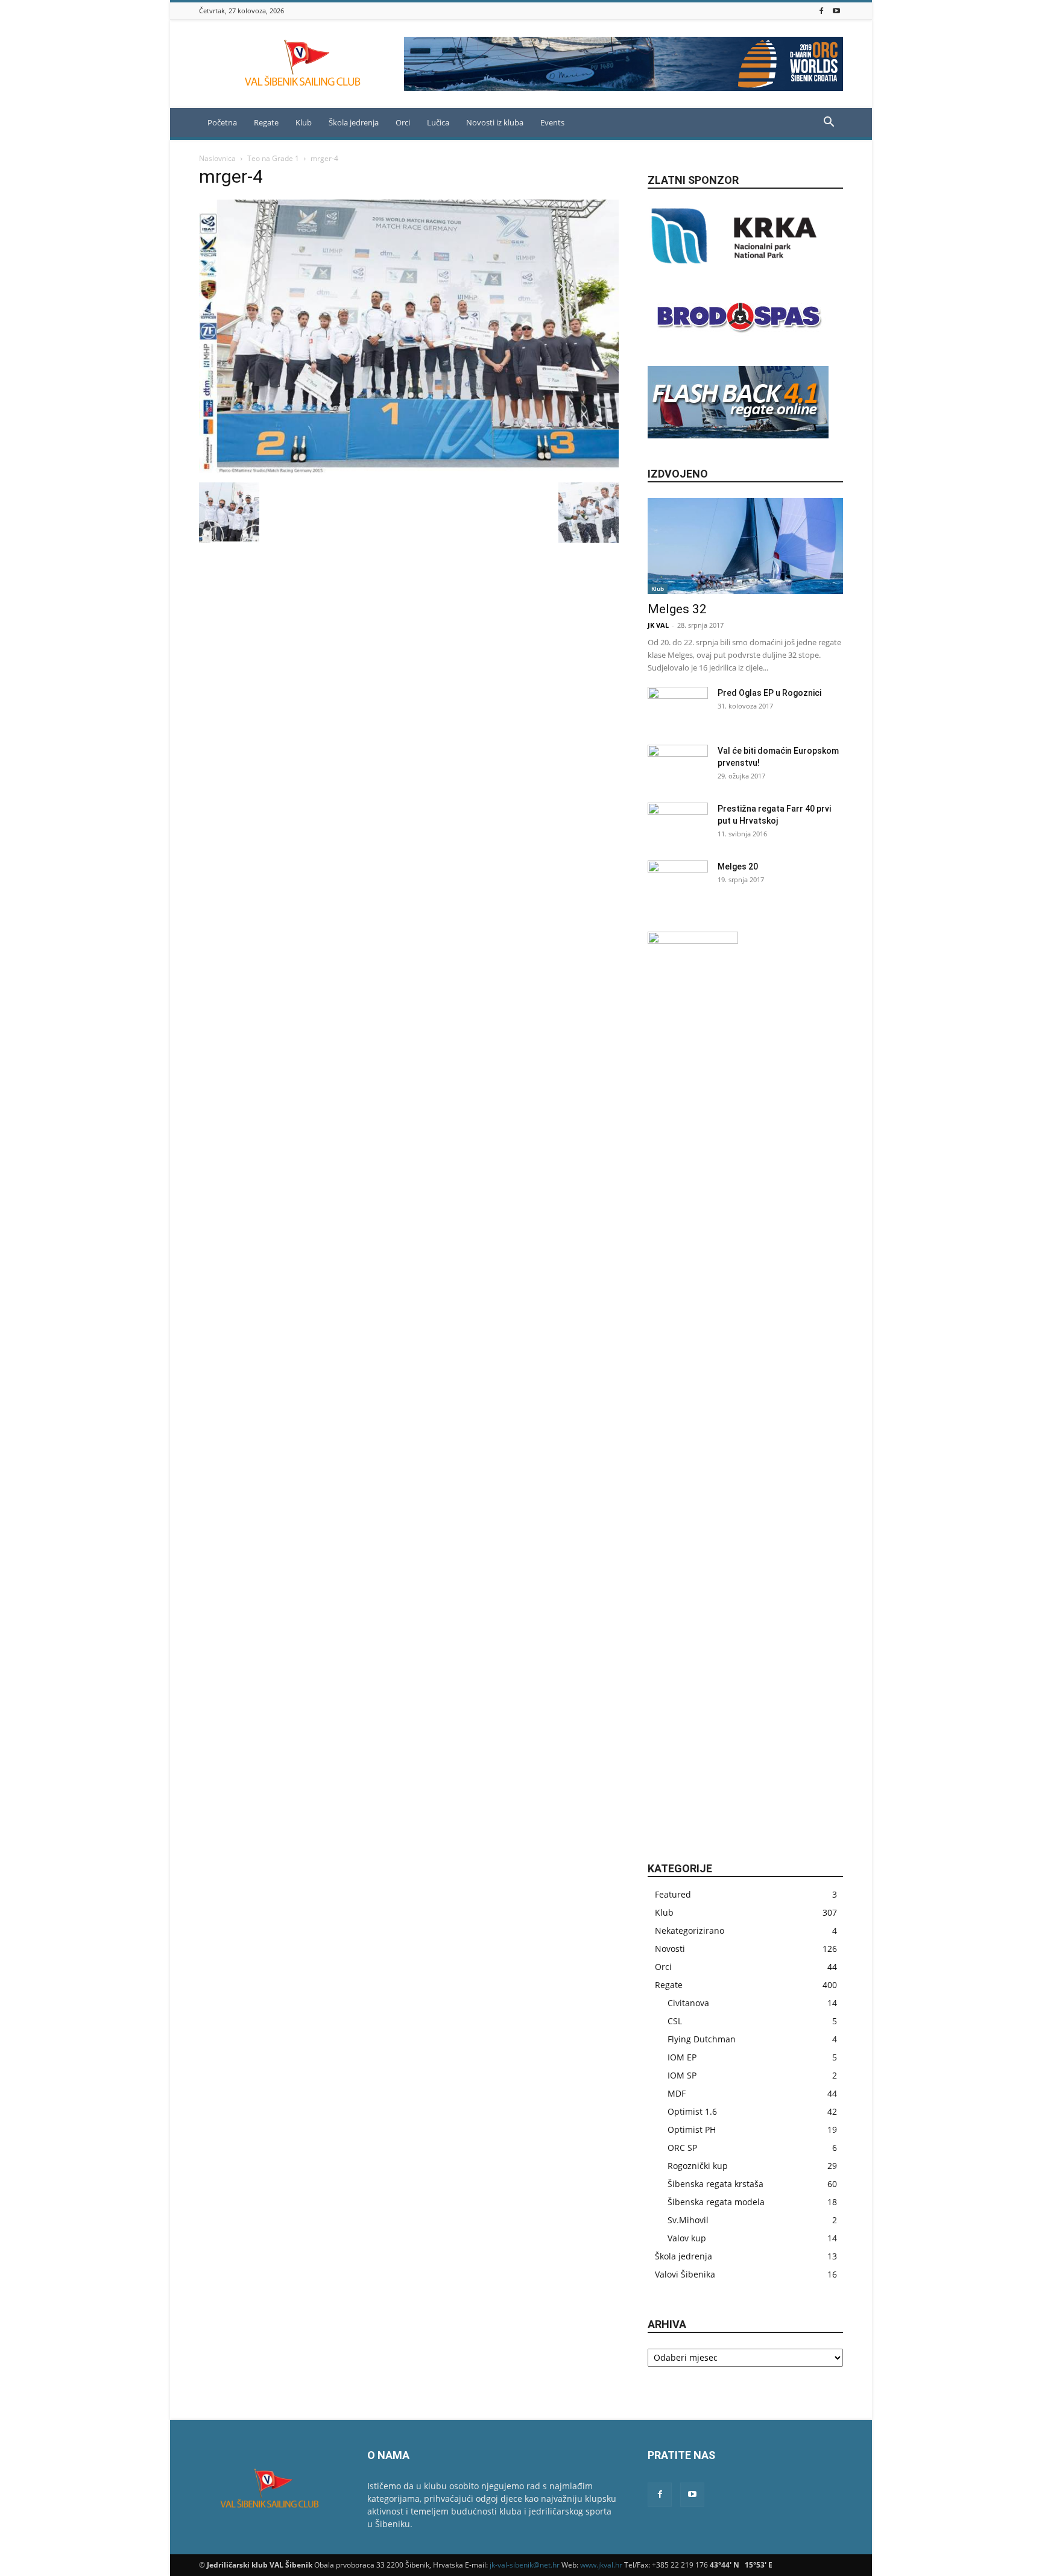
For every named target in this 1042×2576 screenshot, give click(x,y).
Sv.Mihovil (688, 2220)
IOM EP (682, 2057)
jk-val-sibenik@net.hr (525, 2565)
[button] (829, 123)
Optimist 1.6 (692, 2111)
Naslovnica (217, 158)
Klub (658, 589)
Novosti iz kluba (495, 122)
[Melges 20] (678, 882)
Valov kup (687, 2238)
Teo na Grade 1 (273, 158)
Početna (222, 122)
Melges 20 (738, 867)
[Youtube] (836, 11)
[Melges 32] (745, 546)
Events (552, 122)
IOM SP (682, 2075)
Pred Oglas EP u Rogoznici (769, 693)
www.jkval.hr (601, 2565)
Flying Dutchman (702, 2039)
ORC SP (682, 2148)
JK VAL (658, 625)
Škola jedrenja (354, 122)
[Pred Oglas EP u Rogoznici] (678, 708)
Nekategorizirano (690, 1930)
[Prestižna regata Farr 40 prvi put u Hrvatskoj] (678, 824)
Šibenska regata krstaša (715, 2184)
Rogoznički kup (698, 2166)
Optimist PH (692, 2129)
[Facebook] (821, 11)
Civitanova (688, 2003)
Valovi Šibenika (685, 2274)
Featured (673, 1894)
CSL (675, 2021)
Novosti (670, 1949)
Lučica (438, 122)
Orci (403, 122)
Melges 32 (677, 609)
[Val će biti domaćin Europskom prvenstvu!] (678, 766)
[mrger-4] (409, 470)
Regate (266, 122)
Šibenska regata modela (716, 2202)
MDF (677, 2093)
